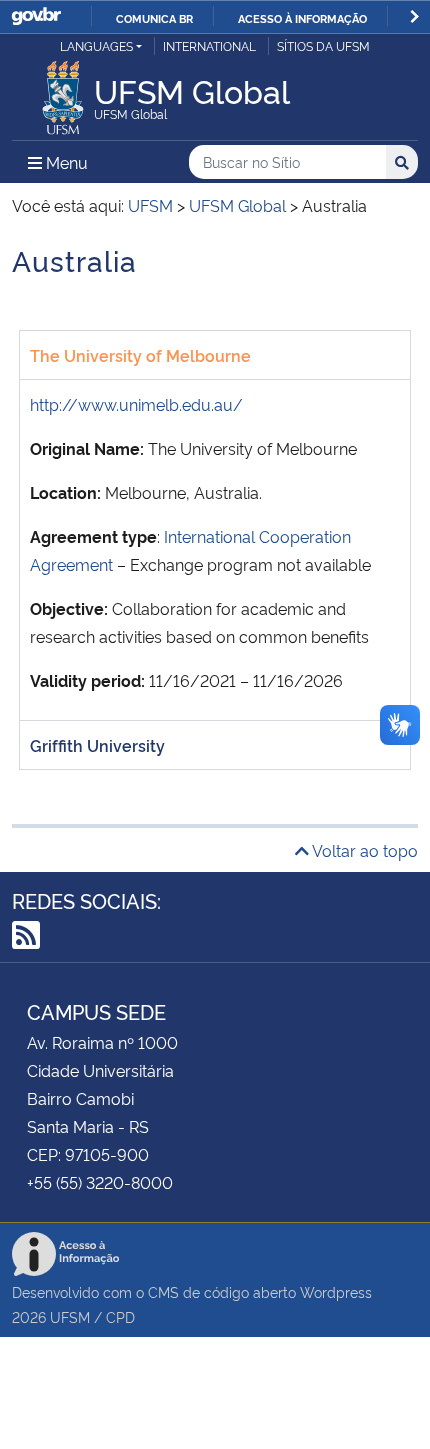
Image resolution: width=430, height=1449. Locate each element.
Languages (96, 45)
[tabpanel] (215, 549)
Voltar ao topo (363, 850)
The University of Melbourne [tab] (140, 355)
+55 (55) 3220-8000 (100, 1182)
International (209, 45)
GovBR (36, 16)
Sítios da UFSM (323, 45)
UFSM (70, 1316)
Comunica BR (154, 18)
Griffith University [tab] (97, 745)
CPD (120, 1316)
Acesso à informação (302, 18)
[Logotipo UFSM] (63, 92)
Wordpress (336, 1291)
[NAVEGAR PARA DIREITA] (414, 16)
